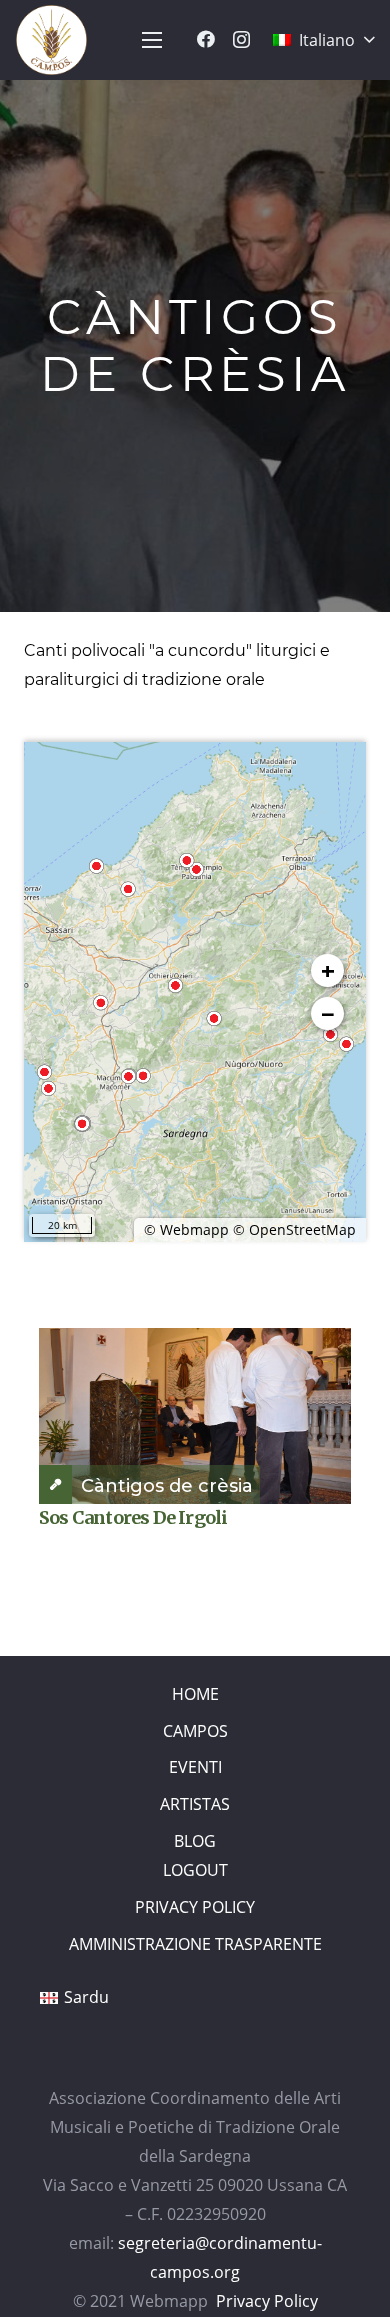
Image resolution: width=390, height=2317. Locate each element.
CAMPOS (195, 1731)
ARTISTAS (195, 1804)
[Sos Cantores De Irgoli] (195, 1416)
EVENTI (195, 1767)
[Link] (51, 40)
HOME (195, 1694)
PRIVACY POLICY (195, 1907)
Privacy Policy (267, 2301)
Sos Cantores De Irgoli (133, 1517)
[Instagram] (241, 40)
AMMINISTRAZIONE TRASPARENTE (195, 1944)
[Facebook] (206, 39)
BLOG (195, 1841)
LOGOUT (195, 1870)
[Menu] (152, 40)
